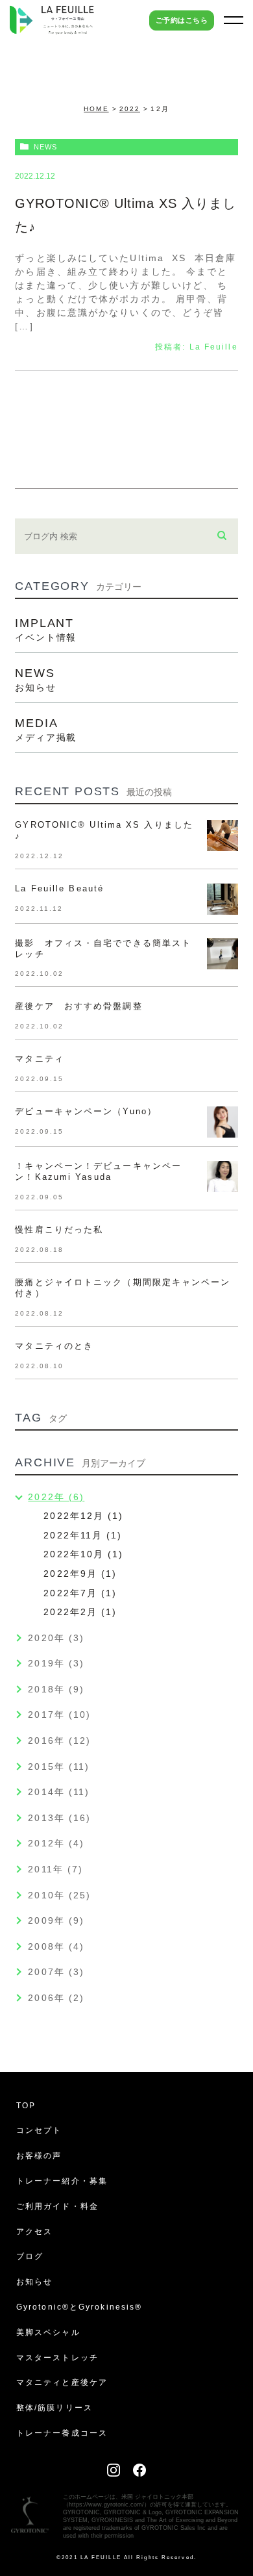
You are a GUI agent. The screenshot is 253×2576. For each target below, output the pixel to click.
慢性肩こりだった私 (59, 1230)
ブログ (30, 2256)
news (45, 147)
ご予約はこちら (182, 20)
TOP (26, 2106)
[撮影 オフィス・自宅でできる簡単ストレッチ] (223, 954)
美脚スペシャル (48, 2332)
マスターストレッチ (57, 2358)
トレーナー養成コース (62, 2433)
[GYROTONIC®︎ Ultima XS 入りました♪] (223, 835)
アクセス (34, 2232)
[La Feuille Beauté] (223, 899)
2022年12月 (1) (83, 1516)
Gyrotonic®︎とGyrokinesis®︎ (79, 2307)
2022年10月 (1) (83, 1554)
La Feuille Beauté (59, 888)
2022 (130, 109)
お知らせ (34, 2282)
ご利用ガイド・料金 (57, 2206)
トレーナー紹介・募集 (62, 2181)
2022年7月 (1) (80, 1593)
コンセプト (39, 2130)
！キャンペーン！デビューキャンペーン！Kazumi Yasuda (98, 1171)
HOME (96, 109)
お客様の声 (39, 2156)
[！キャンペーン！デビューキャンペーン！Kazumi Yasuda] (223, 1177)
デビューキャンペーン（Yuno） (86, 1111)
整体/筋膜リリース (54, 2408)
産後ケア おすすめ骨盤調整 (78, 1006)
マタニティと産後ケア (62, 2382)
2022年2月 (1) (80, 1612)
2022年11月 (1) (83, 1535)
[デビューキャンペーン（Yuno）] (223, 1122)
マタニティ (44, 1059)
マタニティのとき (54, 1346)
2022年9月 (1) (80, 1574)
